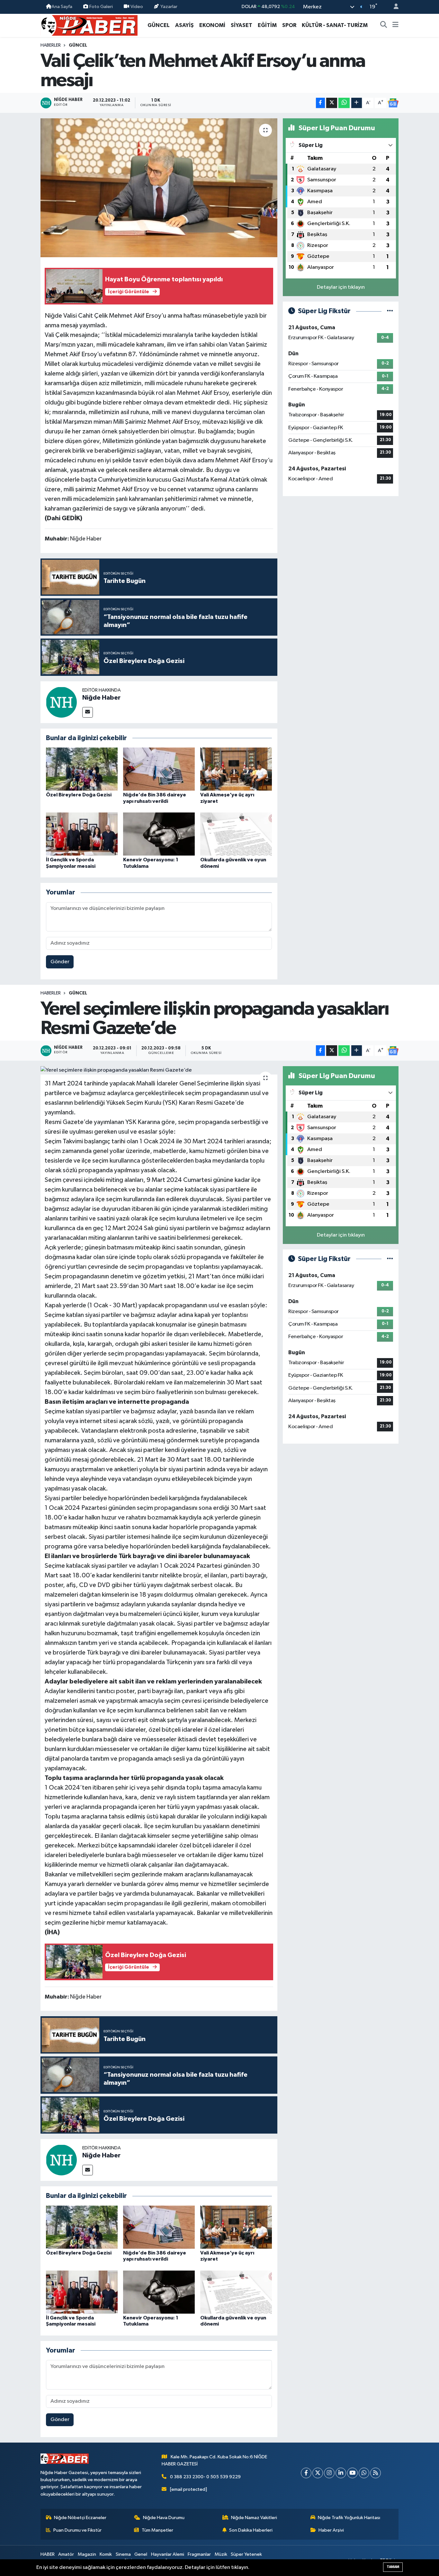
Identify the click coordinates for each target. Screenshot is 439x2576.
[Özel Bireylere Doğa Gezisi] (82, 769)
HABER (48, 2554)
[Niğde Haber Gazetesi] (89, 25)
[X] (318, 2473)
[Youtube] (352, 2473)
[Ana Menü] (395, 25)
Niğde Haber (101, 698)
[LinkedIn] (341, 2473)
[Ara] (384, 25)
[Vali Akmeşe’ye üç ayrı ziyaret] (236, 769)
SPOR (289, 25)
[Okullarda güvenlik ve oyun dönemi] (236, 834)
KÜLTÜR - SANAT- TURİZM (335, 25)
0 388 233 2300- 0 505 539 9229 (205, 2477)
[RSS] (376, 2473)
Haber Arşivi (331, 2530)
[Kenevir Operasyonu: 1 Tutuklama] (159, 834)
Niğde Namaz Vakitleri (254, 2518)
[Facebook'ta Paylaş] (320, 103)
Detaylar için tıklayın (341, 287)
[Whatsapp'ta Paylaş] (344, 103)
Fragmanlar (199, 2554)
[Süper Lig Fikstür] (390, 311)
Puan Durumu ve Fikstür (77, 2530)
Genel (141, 2554)
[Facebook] (306, 2473)
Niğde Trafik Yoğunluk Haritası (349, 2518)
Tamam (393, 2567)
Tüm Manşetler (157, 2530)
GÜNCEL (159, 25)
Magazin (87, 2554)
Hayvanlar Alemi (168, 2554)
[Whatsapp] (364, 2473)
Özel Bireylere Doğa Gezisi (79, 795)
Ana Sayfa (62, 7)
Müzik (221, 2554)
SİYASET (242, 25)
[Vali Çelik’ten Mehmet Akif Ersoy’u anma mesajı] (159, 188)
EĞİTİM (267, 25)
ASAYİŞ (184, 25)
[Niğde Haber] (61, 702)
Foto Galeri (101, 7)
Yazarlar (169, 7)
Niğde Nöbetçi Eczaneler (80, 2518)
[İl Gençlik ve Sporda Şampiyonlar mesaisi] (82, 834)
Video (137, 7)
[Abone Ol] (393, 103)
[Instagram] (329, 2473)
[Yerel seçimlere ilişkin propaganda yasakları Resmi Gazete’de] (159, 1070)
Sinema (123, 2554)
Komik (106, 2554)
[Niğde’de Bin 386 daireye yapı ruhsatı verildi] (159, 769)
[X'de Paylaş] (332, 103)
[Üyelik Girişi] (393, 7)
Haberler (51, 45)
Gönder (60, 962)
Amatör (66, 2554)
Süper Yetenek (246, 2554)
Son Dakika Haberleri (251, 2530)
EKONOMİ (212, 25)
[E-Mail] (88, 712)
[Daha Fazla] (357, 103)
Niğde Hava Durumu (164, 2518)
